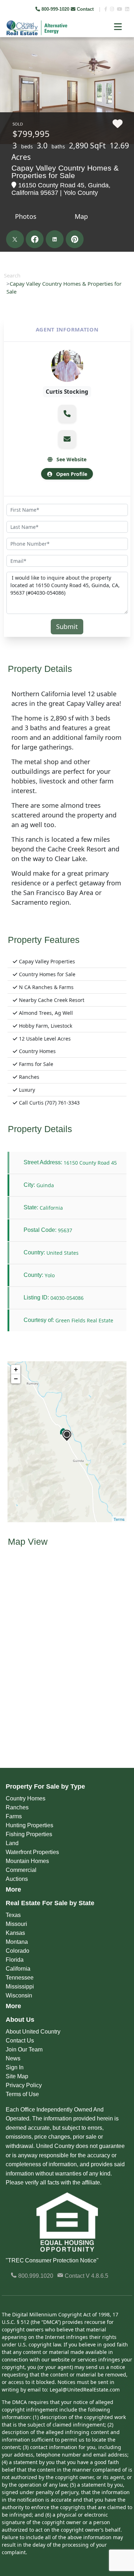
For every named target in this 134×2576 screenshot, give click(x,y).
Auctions (17, 1879)
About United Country (33, 2032)
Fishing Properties (29, 1834)
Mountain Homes (27, 1861)
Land (12, 1843)
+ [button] (16, 1369)
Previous (6, 54)
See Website (71, 459)
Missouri (16, 1924)
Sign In (15, 2067)
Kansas (15, 1933)
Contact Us (20, 2041)
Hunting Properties (29, 1825)
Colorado (18, 1951)
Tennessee (20, 1978)
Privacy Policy (24, 2085)
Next (123, 54)
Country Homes (26, 1798)
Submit (67, 626)
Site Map (17, 2076)
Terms (119, 1519)
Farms (14, 1816)
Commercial (21, 1870)
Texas (13, 1915)
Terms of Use (22, 2094)
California (18, 1969)
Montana (17, 1942)
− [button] (16, 1379)
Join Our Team (24, 2049)
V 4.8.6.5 (97, 2276)
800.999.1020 (35, 2276)
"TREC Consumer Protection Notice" (52, 2260)
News (13, 2058)
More (13, 1889)
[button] (67, 414)
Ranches (17, 1807)
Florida (15, 1960)
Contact (85, 9)
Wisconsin (19, 1995)
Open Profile (71, 474)
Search (12, 275)
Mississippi (20, 1987)
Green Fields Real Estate (84, 1320)
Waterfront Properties (32, 1852)
